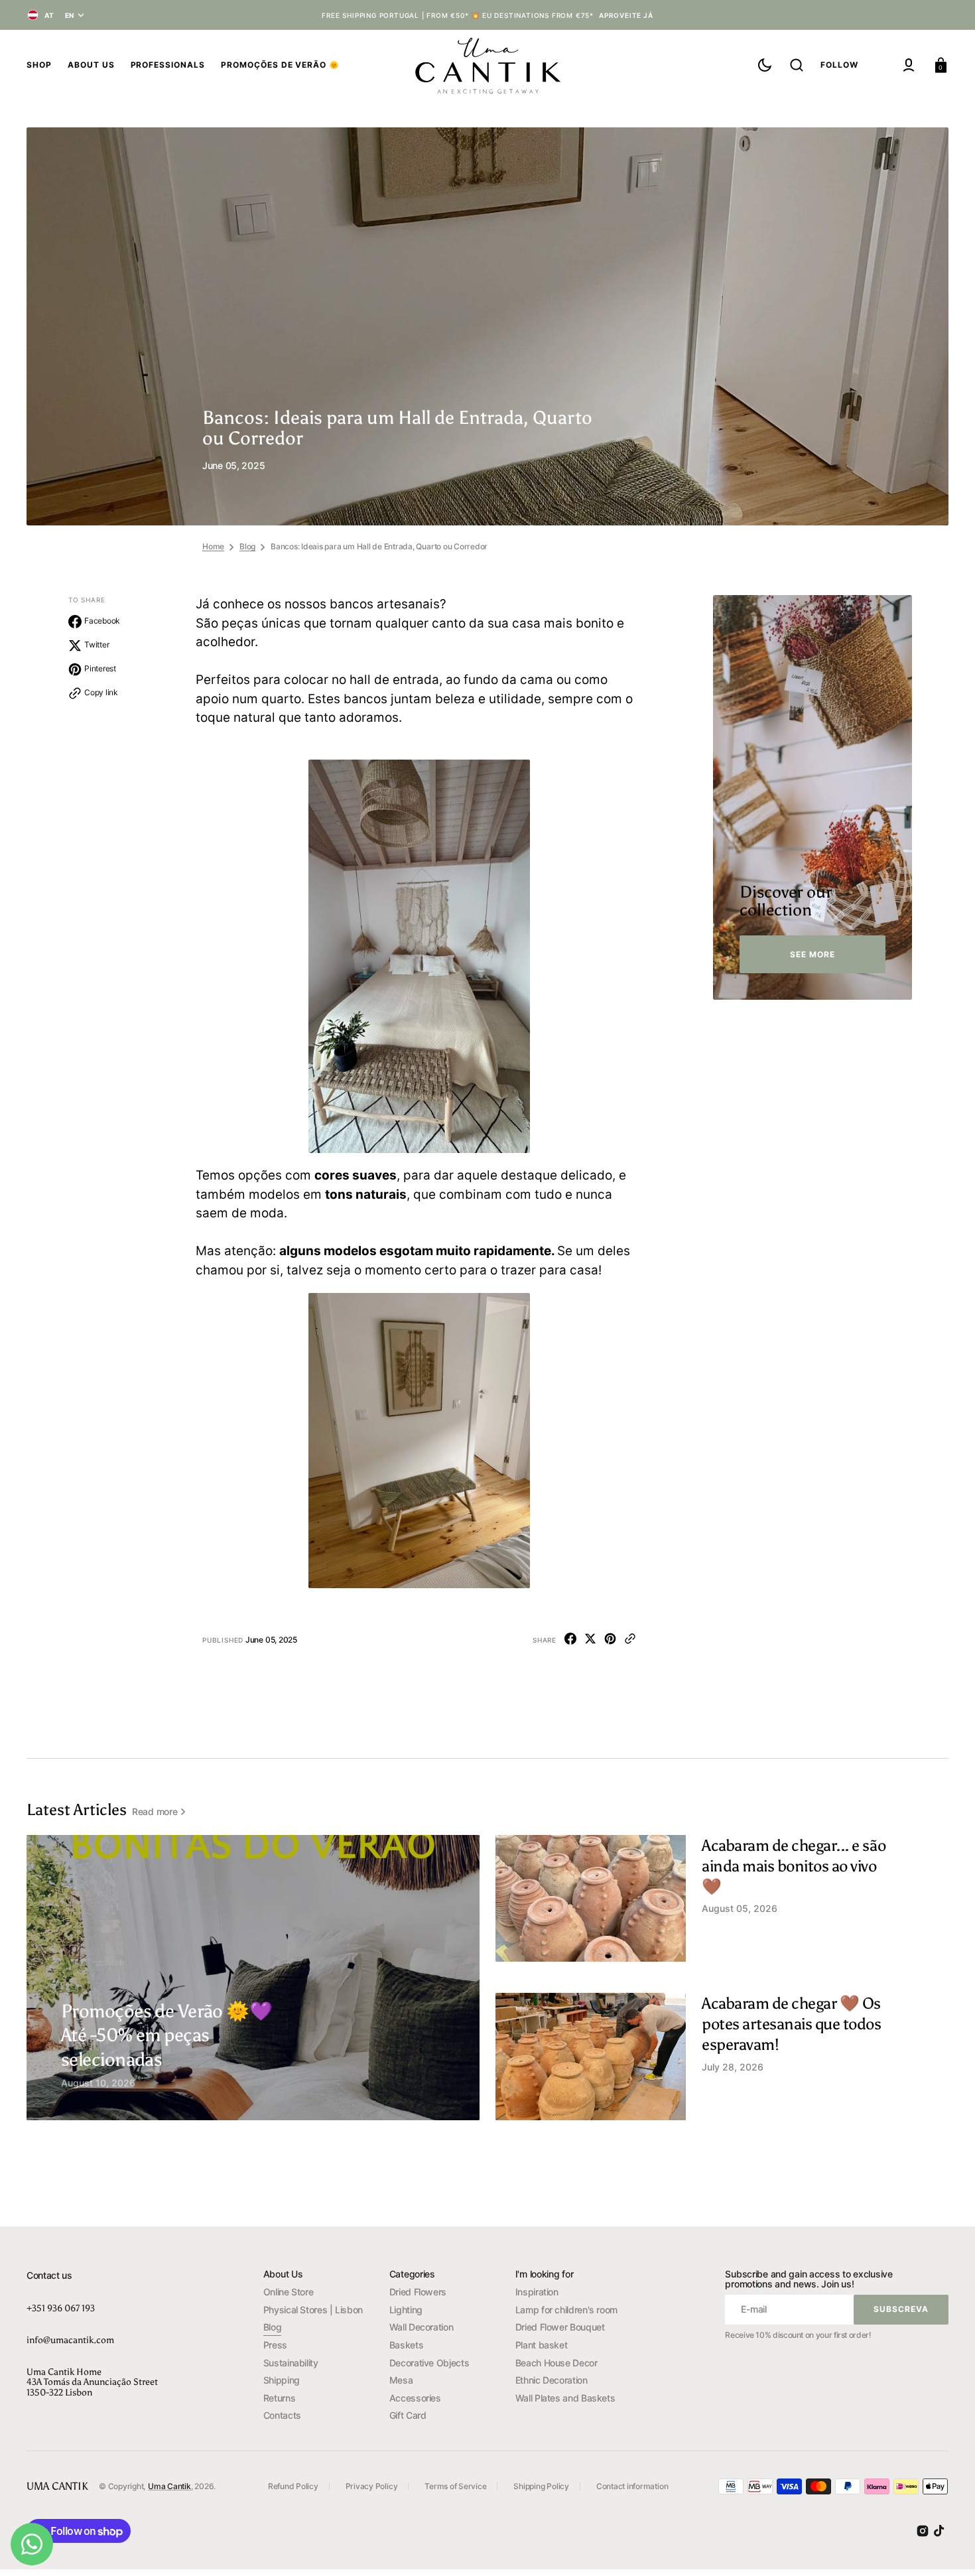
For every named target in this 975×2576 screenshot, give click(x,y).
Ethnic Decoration (552, 2380)
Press (275, 2345)
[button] (797, 65)
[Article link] (176, 2044)
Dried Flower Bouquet (560, 2327)
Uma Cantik (169, 2486)
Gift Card (408, 2415)
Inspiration (537, 2292)
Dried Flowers (418, 2292)
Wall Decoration (422, 2327)
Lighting (406, 2310)
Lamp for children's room (566, 2310)
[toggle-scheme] (765, 65)
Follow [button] (839, 65)
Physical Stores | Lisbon (313, 2310)
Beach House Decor (556, 2363)
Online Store (289, 2292)
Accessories (415, 2398)
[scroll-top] (947, 2548)
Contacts (282, 2415)
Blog (247, 546)
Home (213, 546)
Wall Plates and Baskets (565, 2398)
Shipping (282, 2380)
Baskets (406, 2345)
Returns (279, 2398)
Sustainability (291, 2363)
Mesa (401, 2380)
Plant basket (542, 2345)
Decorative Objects (429, 2363)
